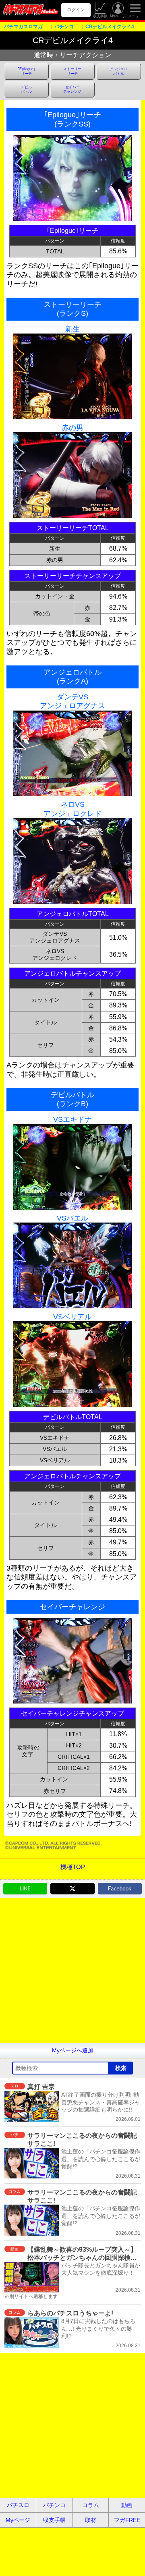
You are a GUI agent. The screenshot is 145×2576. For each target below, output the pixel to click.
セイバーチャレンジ (72, 89)
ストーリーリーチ (72, 71)
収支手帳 (100, 16)
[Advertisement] (72, 1970)
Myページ (118, 16)
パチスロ (18, 2505)
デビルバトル (26, 89)
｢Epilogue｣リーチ (26, 71)
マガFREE (127, 2520)
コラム (91, 2505)
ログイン (76, 10)
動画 (127, 2505)
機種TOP (73, 1867)
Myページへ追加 (73, 2050)
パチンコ (54, 2505)
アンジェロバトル (119, 71)
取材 (91, 2520)
